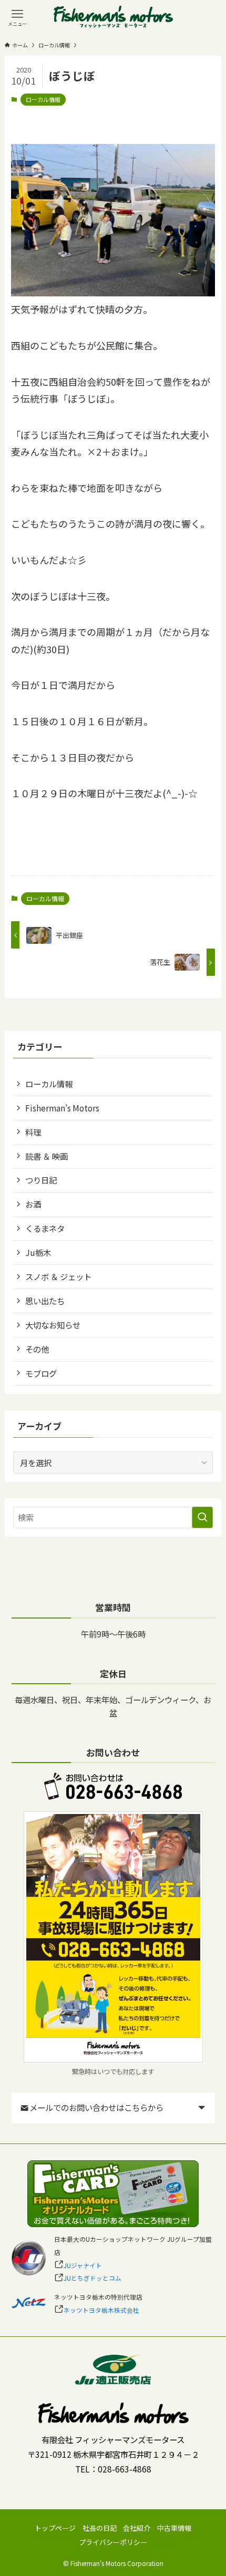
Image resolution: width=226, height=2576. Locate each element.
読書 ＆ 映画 (47, 1156)
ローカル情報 (43, 99)
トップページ (55, 2528)
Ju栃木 (38, 1252)
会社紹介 (137, 2528)
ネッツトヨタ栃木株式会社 (101, 2310)
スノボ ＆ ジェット (58, 1276)
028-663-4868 (125, 2469)
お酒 (33, 1204)
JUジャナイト (83, 2265)
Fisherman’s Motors (62, 1108)
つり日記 (41, 1180)
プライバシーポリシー (113, 2542)
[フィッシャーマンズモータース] (113, 17)
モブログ (41, 1373)
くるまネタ (45, 1228)
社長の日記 (100, 2528)
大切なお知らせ (53, 1325)
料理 (33, 1132)
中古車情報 (174, 2528)
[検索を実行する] (202, 1517)
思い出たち (45, 1301)
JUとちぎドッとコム (93, 2278)
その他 (37, 1349)
